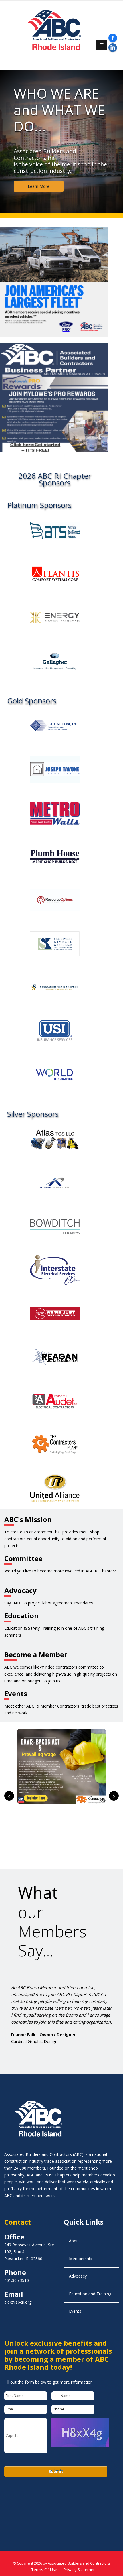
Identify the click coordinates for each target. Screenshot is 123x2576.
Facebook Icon (113, 38)
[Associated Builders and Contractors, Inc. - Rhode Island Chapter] (56, 32)
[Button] (102, 45)
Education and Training (90, 2294)
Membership (81, 2259)
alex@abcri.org (18, 2302)
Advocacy (78, 2276)
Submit (56, 2471)
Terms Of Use (44, 2570)
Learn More (39, 186)
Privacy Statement (80, 2570)
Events (75, 2311)
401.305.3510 (17, 2280)
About (75, 2241)
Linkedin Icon (113, 48)
